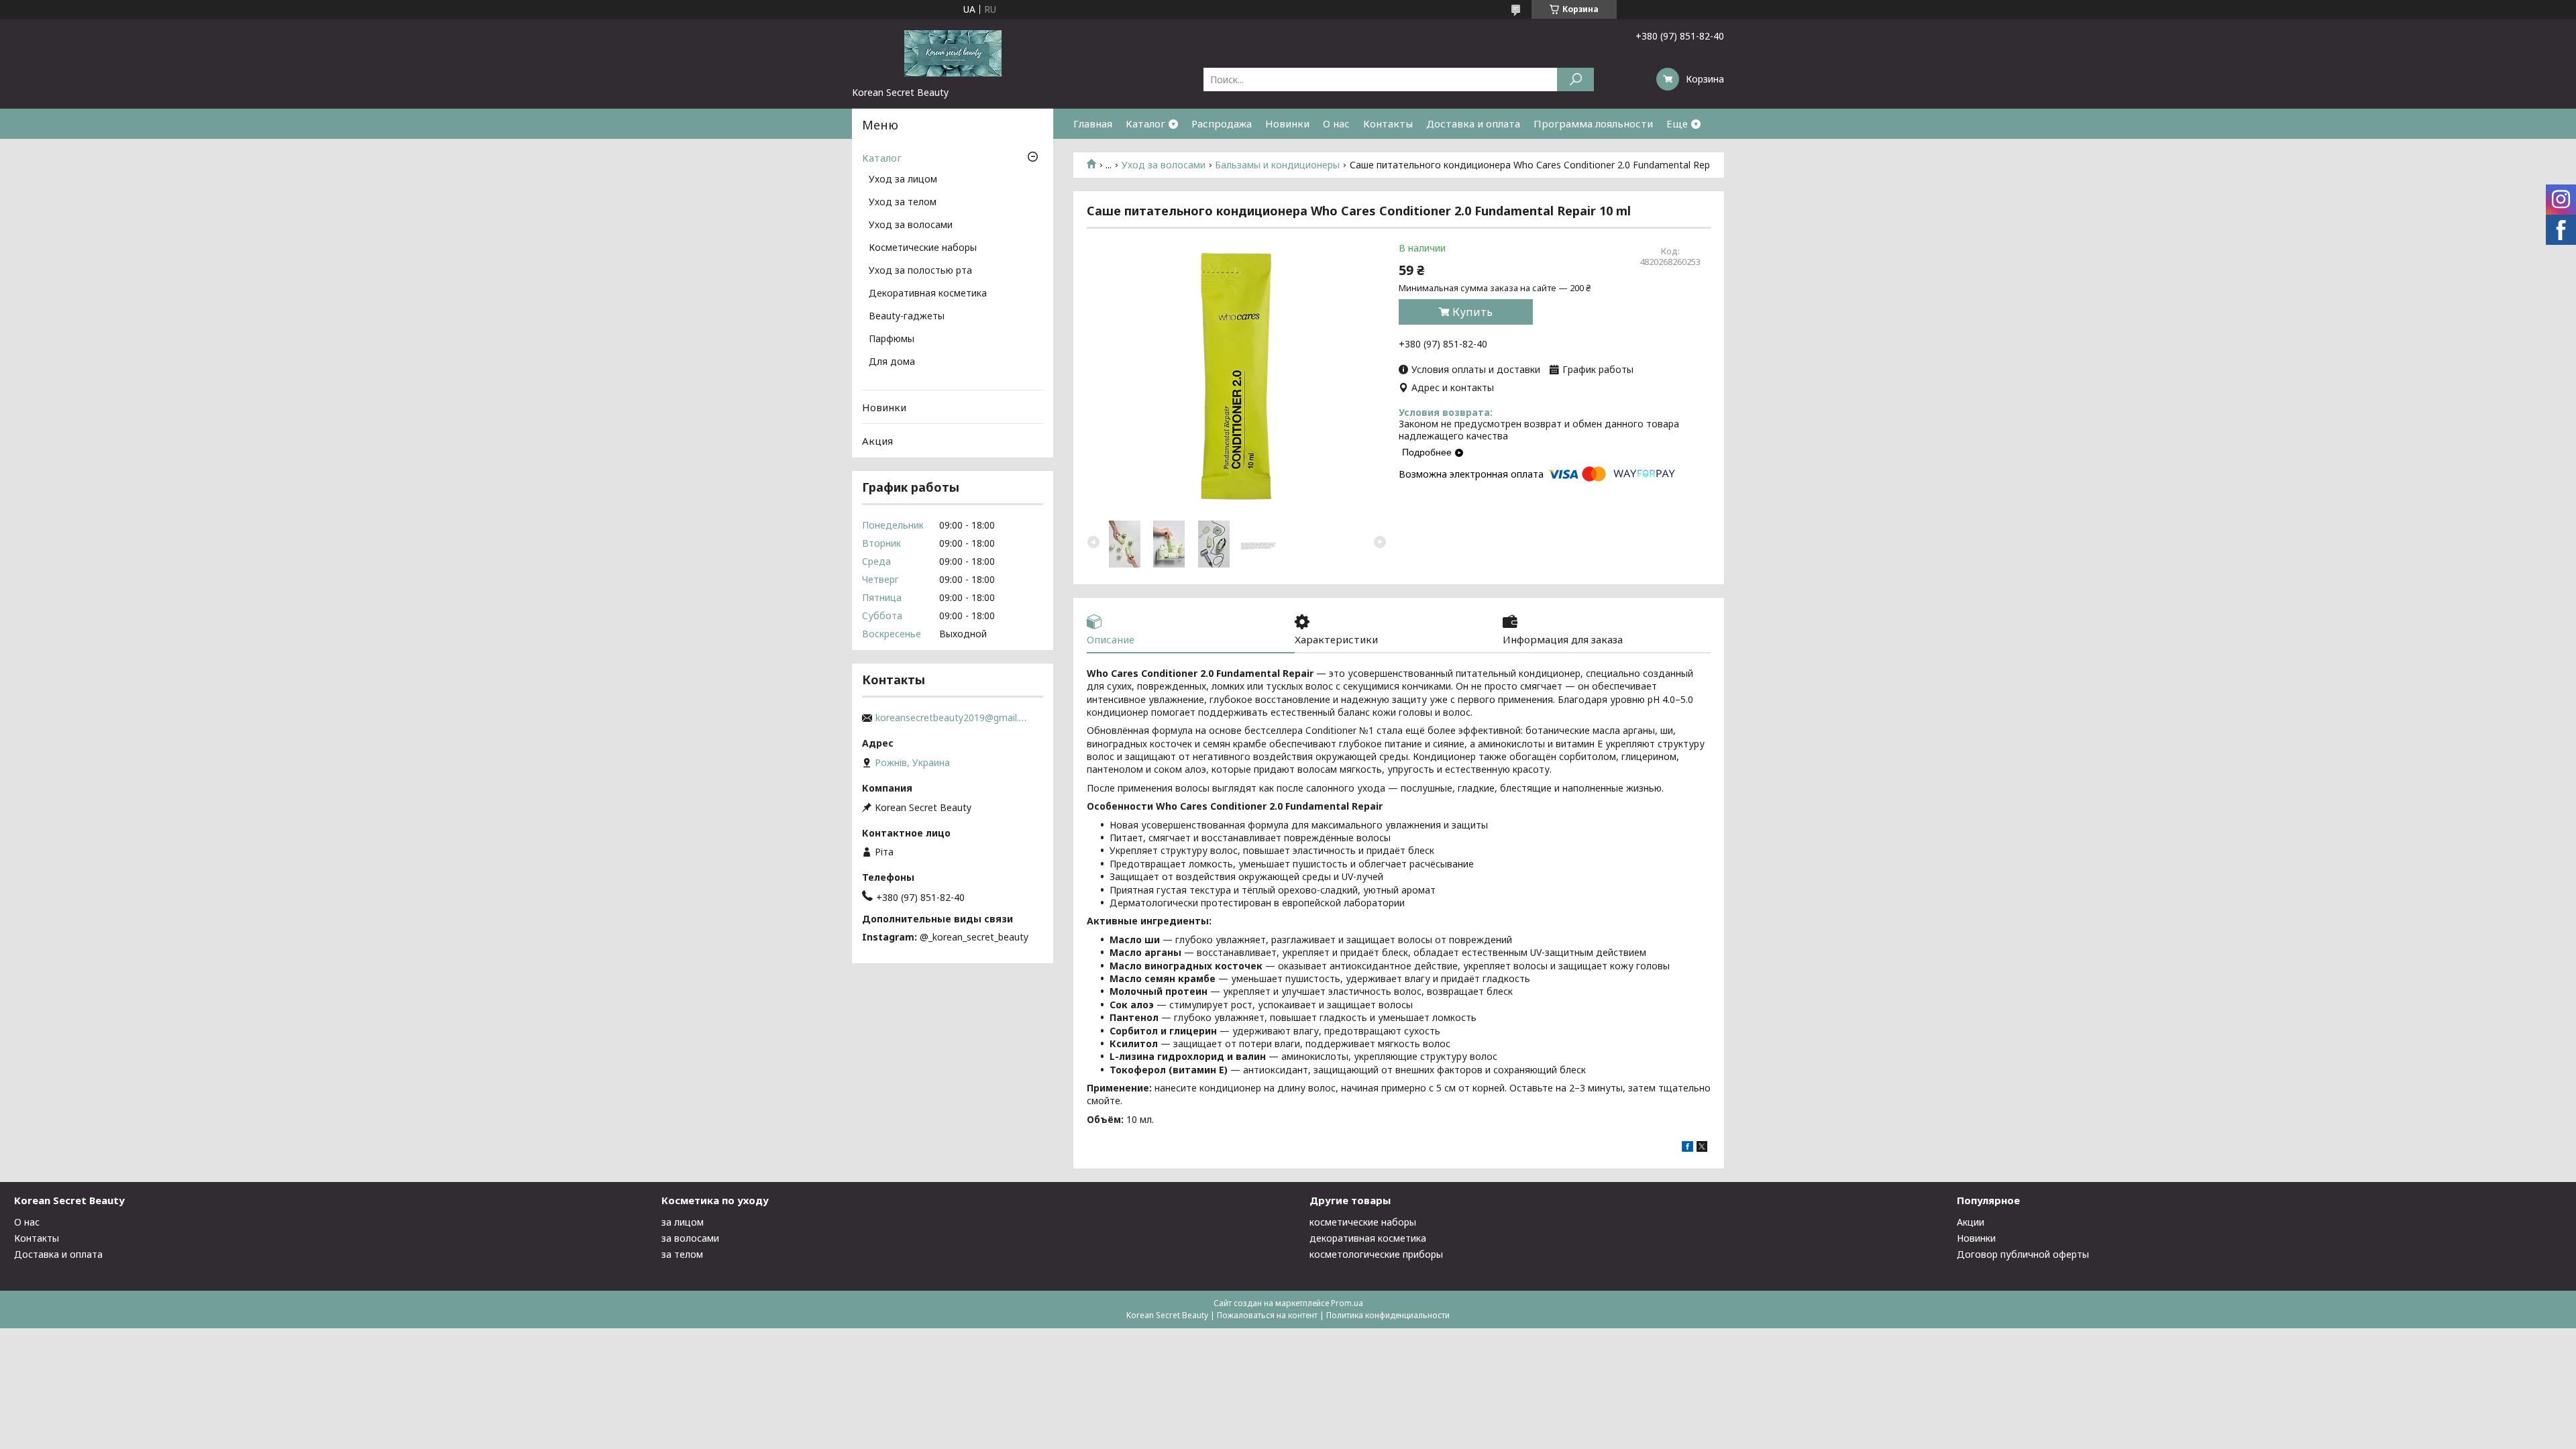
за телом (682, 1254)
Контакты (1388, 123)
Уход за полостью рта (920, 271)
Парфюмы (892, 339)
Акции (1971, 1222)
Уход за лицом (903, 180)
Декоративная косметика (928, 294)
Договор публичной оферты (2023, 1254)
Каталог (1145, 123)
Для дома (892, 362)
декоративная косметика (1368, 1238)
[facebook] (1687, 1148)
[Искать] (1575, 79)
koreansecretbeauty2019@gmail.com (953, 718)
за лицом (683, 1222)
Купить (1472, 312)
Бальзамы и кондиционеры (1277, 165)
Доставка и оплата (1473, 123)
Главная (1093, 123)
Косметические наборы (923, 248)
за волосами (690, 1238)
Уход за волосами (1164, 165)
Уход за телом (903, 203)
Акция (877, 441)
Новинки (1287, 123)
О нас (1336, 123)
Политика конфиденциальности (1388, 1315)
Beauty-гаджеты (907, 317)
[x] (1702, 1148)
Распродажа (1222, 123)
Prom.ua (1347, 1303)
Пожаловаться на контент (1267, 1315)
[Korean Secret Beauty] (953, 52)
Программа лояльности (1593, 123)
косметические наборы (1363, 1222)
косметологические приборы (1376, 1254)
